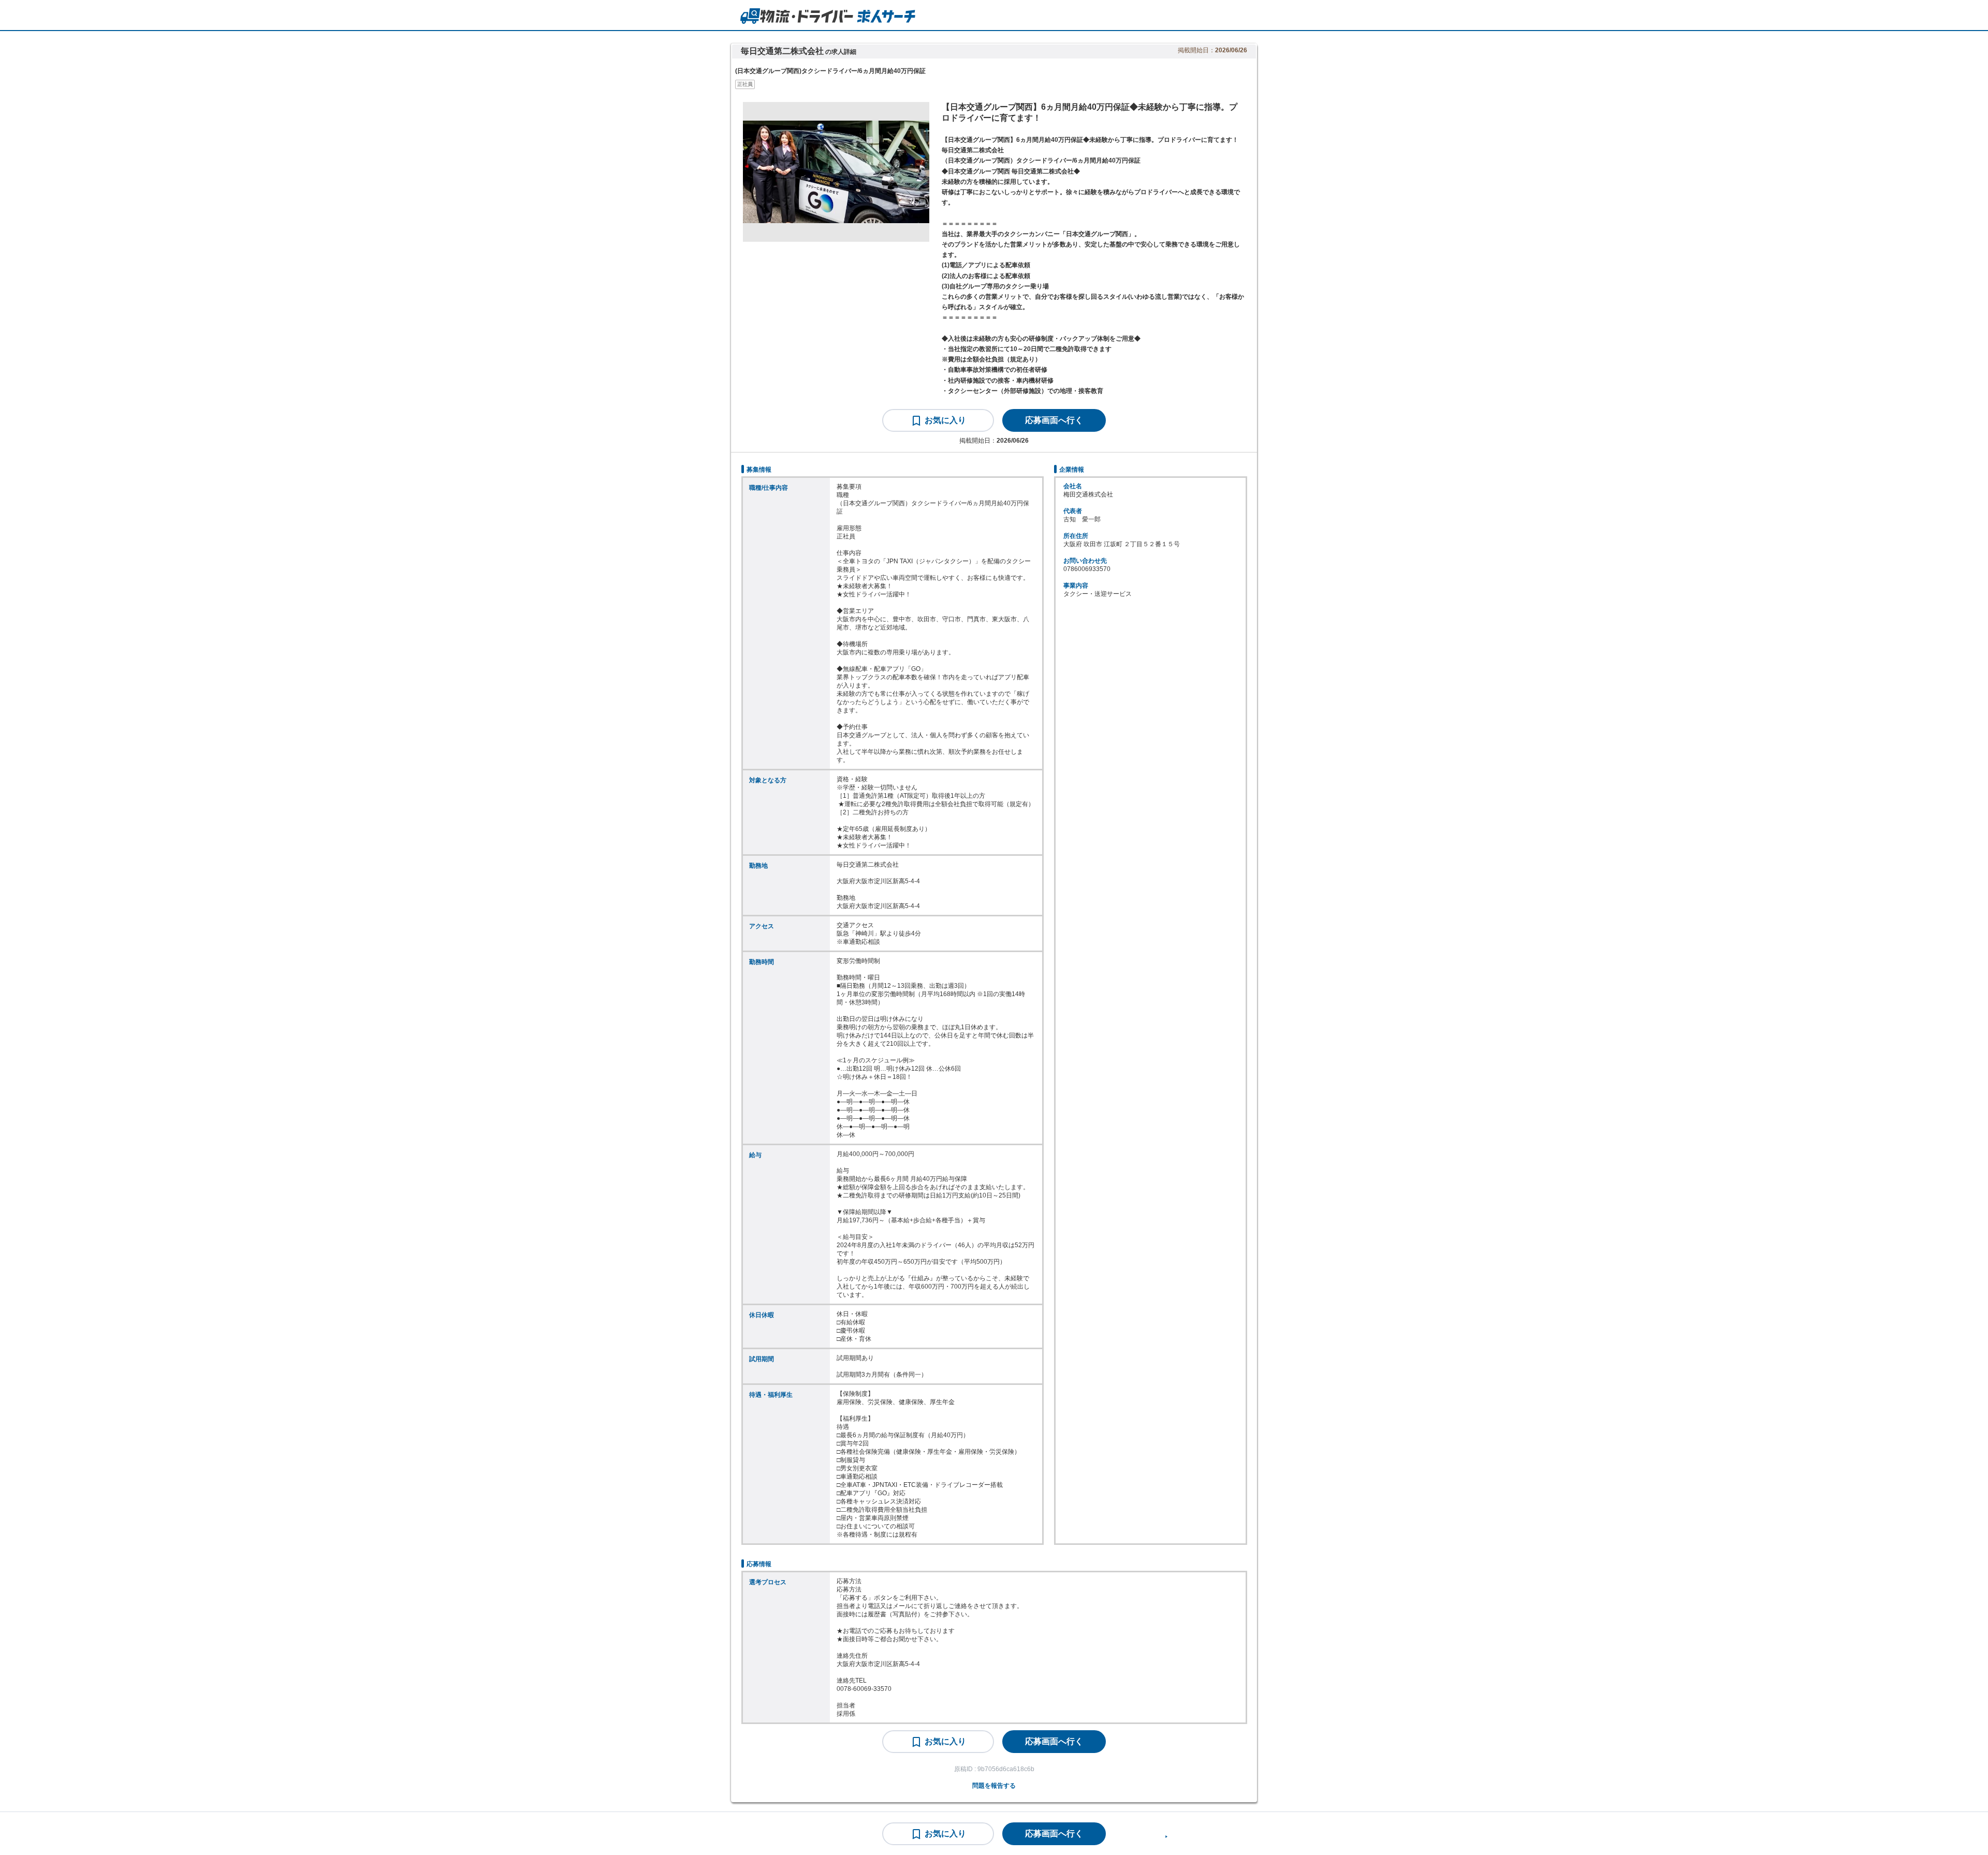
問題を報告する (994, 1786)
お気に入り (945, 420)
